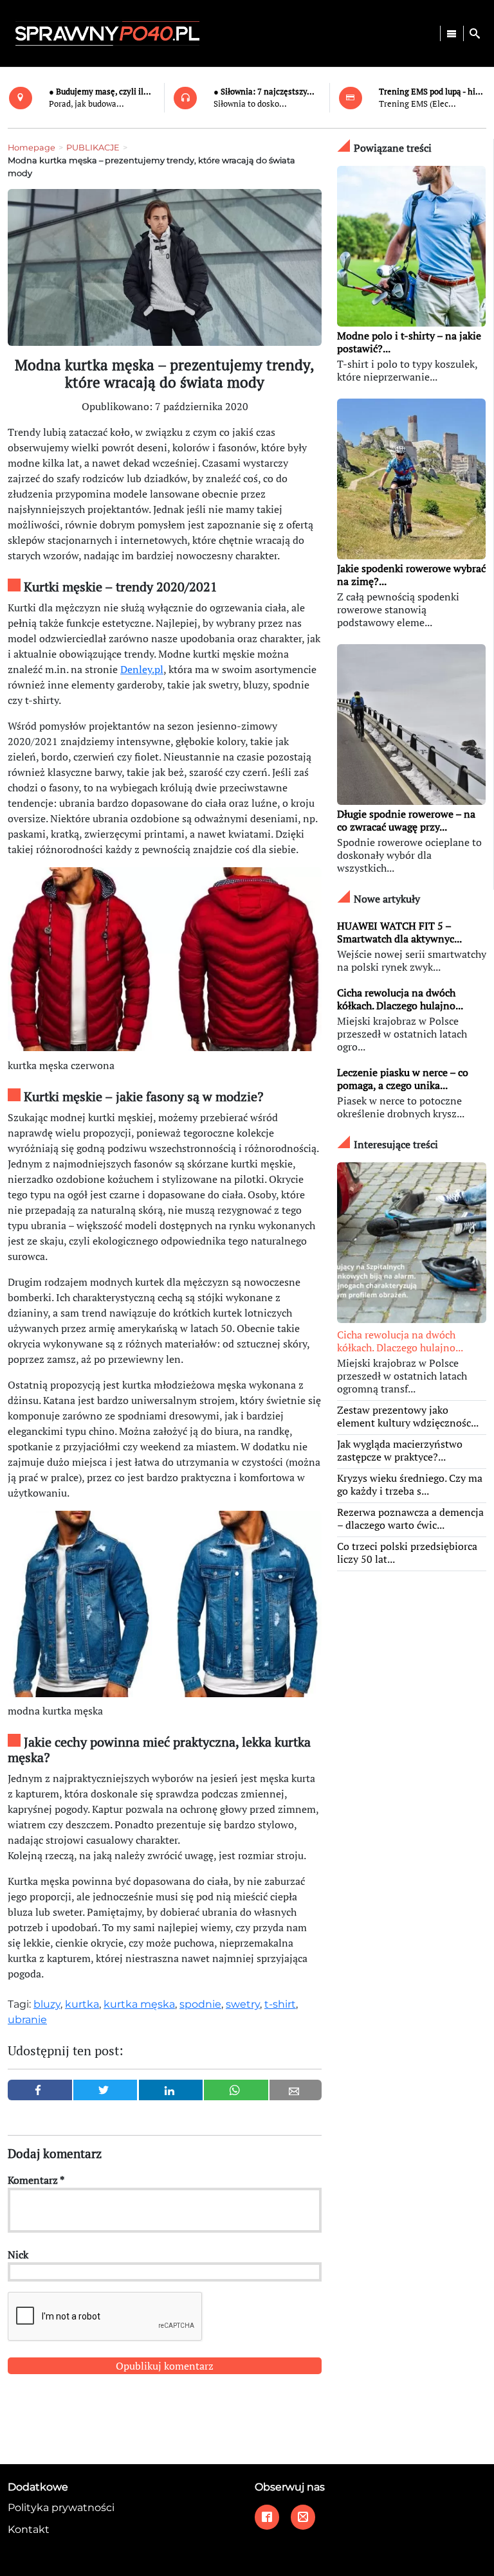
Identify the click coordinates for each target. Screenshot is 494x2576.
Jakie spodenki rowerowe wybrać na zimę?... (411, 575)
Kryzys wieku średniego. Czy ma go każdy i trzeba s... (410, 1484)
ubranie (27, 2020)
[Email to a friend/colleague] (296, 2090)
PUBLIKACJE (93, 148)
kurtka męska (139, 2004)
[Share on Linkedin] (171, 2090)
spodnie (200, 2004)
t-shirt (280, 2004)
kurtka (82, 2004)
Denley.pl (142, 669)
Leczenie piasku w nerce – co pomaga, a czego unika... (403, 1079)
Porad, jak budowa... (87, 104)
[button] (475, 33)
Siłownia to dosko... (250, 104)
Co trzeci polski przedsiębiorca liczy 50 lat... (407, 1553)
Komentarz (36, 2180)
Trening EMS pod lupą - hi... (431, 92)
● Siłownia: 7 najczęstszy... (264, 92)
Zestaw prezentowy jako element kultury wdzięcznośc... (408, 1416)
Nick (18, 2255)
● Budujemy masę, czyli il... (100, 92)
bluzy (47, 2004)
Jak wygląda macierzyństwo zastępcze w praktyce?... (400, 1450)
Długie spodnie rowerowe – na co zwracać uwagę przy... (406, 820)
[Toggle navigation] (452, 33)
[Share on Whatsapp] (236, 2090)
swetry (243, 2004)
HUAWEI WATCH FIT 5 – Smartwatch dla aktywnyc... (399, 932)
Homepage (32, 148)
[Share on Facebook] (40, 2090)
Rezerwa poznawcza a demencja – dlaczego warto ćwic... (410, 1518)
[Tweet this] (105, 2090)
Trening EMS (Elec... (417, 104)
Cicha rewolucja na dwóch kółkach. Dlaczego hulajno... (400, 999)
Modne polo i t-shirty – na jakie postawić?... (409, 342)
